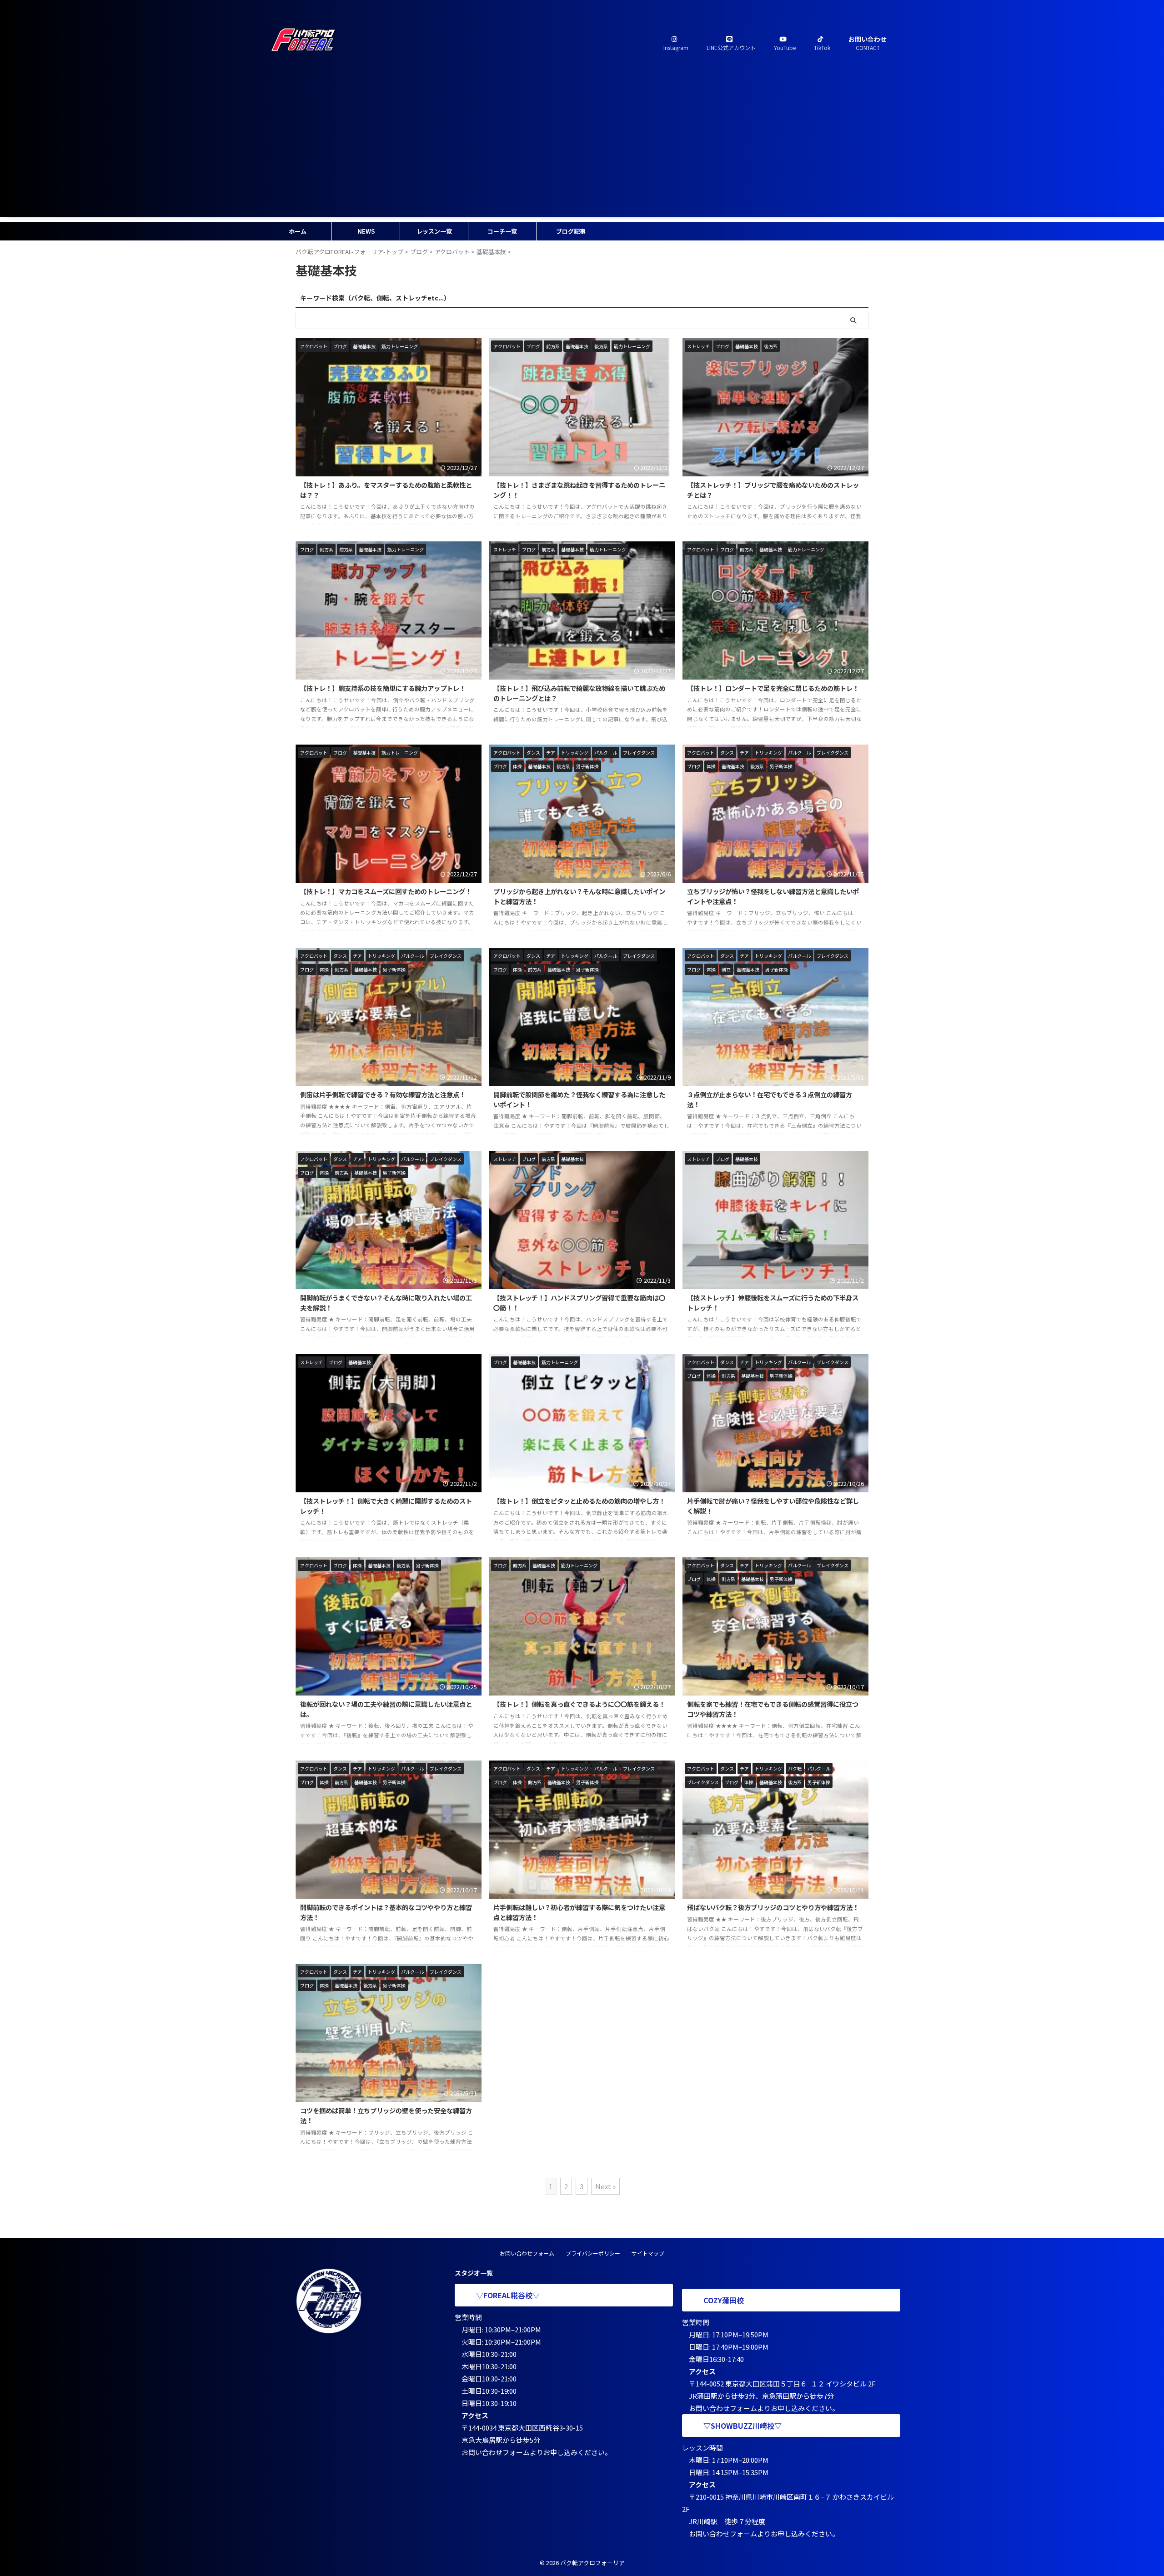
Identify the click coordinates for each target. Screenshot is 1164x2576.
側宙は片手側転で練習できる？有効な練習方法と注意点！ (383, 1094)
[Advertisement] (582, 154)
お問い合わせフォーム (527, 2253)
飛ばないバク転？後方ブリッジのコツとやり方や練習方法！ (773, 1907)
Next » (605, 2186)
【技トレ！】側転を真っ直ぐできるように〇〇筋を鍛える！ (579, 1704)
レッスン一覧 (434, 231)
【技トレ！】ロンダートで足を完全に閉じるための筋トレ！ (773, 688)
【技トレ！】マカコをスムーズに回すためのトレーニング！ (386, 891)
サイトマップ (648, 2253)
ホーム (298, 231)
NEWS (366, 231)
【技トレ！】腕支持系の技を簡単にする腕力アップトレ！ (383, 688)
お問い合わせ (868, 43)
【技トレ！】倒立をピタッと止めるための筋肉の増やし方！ (579, 1501)
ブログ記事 (571, 231)
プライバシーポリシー (593, 2253)
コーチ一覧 (502, 231)
